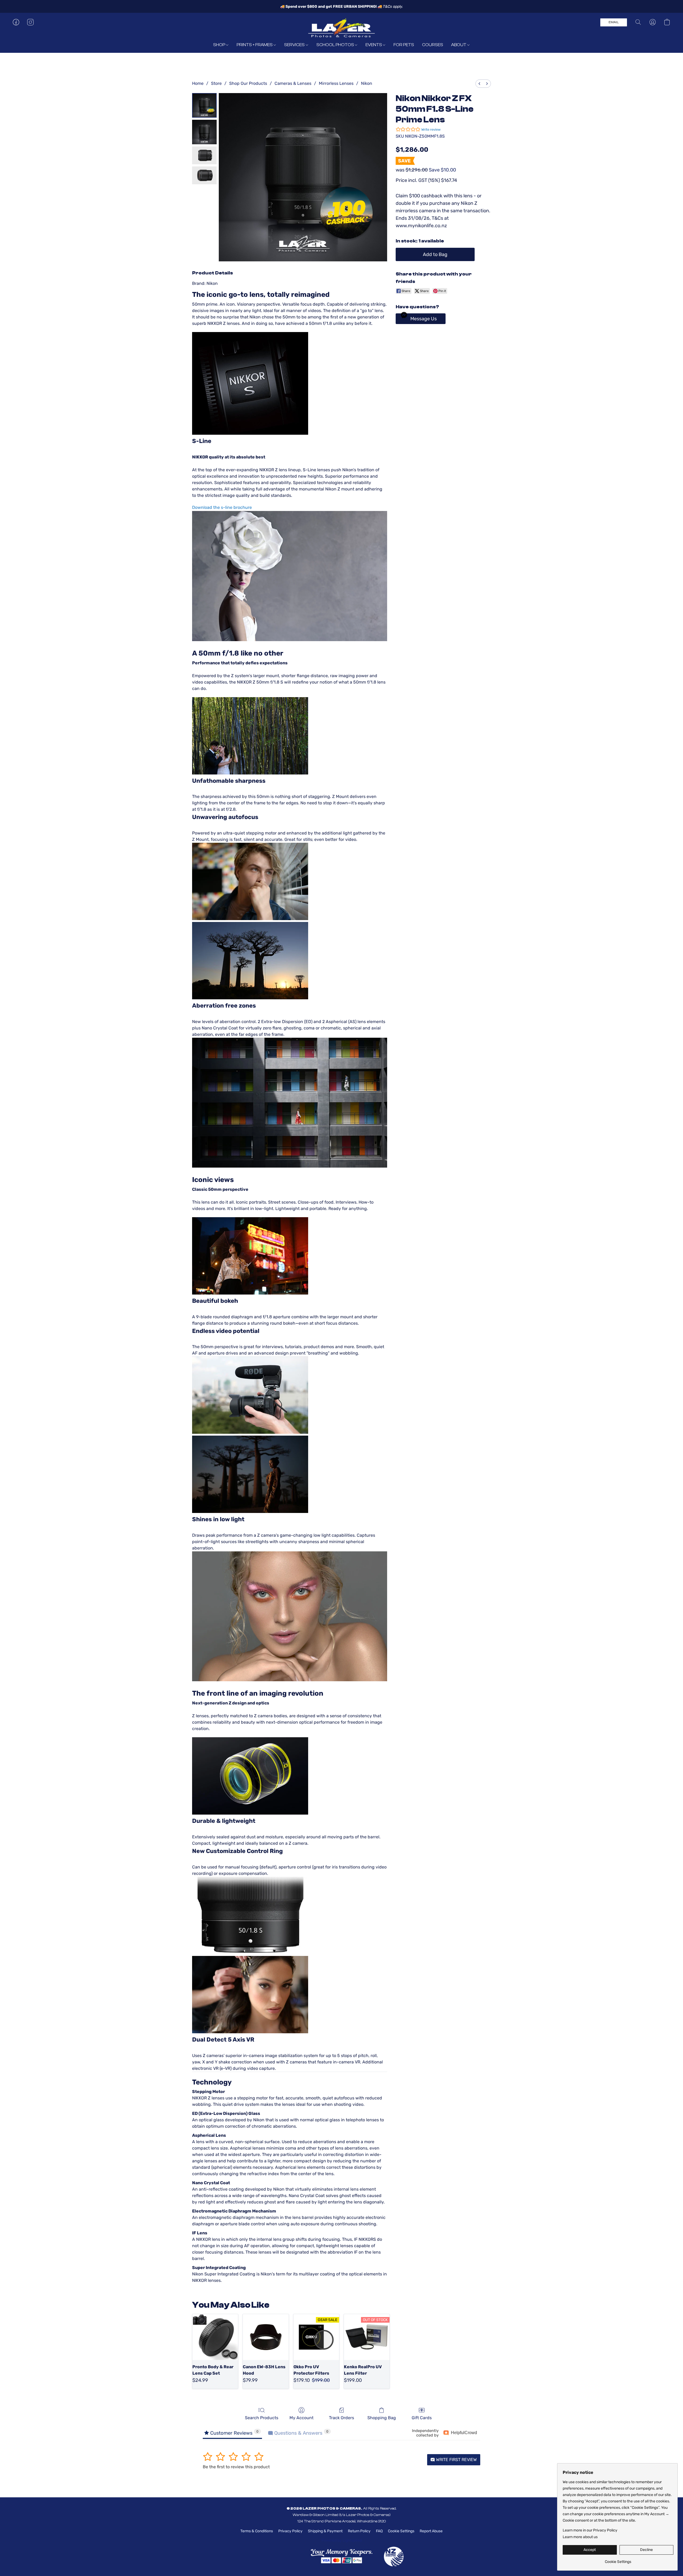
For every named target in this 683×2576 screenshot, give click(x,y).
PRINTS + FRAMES (255, 45)
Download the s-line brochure (222, 507)
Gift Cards (422, 2418)
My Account (301, 2418)
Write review (431, 129)
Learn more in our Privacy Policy (590, 2530)
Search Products (262, 2418)
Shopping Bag (382, 2418)
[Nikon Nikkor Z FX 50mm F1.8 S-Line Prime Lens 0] (204, 105)
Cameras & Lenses (293, 83)
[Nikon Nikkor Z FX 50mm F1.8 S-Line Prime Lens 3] (204, 175)
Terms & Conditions (257, 2531)
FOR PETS (404, 45)
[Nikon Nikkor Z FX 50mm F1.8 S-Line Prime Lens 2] (204, 155)
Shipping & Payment (325, 2531)
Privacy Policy (290, 2531)
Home (198, 83)
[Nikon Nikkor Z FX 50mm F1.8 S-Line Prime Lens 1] (204, 132)
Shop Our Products (248, 83)
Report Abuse (431, 2531)
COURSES (433, 45)
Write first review (456, 2460)
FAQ (379, 2531)
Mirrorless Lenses (336, 83)
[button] (341, 27)
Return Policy (359, 2531)
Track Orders (341, 2418)
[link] (618, 2560)
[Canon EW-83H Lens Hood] (266, 2337)
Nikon (367, 83)
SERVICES (295, 45)
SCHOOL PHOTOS (336, 45)
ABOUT (459, 45)
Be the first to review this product (236, 2467)
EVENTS (374, 45)
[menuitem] (479, 84)
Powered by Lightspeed (342, 2540)
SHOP (220, 45)
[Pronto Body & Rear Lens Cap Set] (215, 2337)
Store (216, 83)
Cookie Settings (401, 2531)
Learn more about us (580, 2537)
